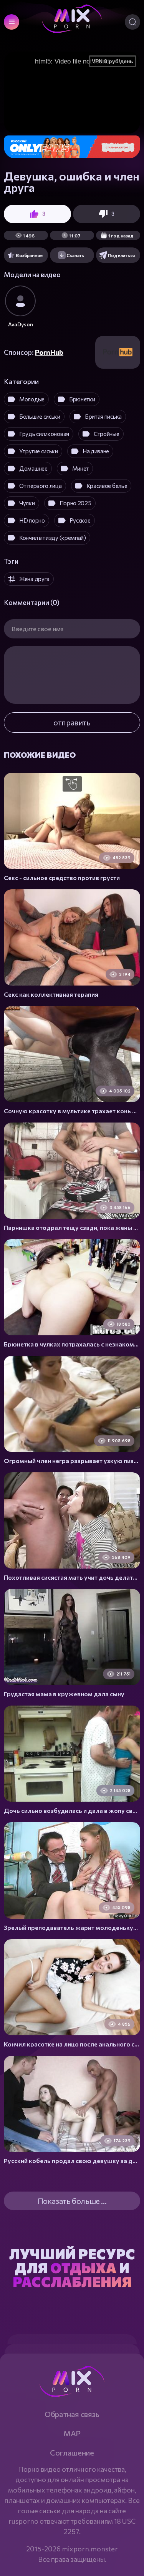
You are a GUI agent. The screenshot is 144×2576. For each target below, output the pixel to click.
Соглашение (72, 2452)
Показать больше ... (72, 2201)
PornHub (49, 352)
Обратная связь (72, 2414)
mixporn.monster (90, 2549)
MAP (72, 2433)
